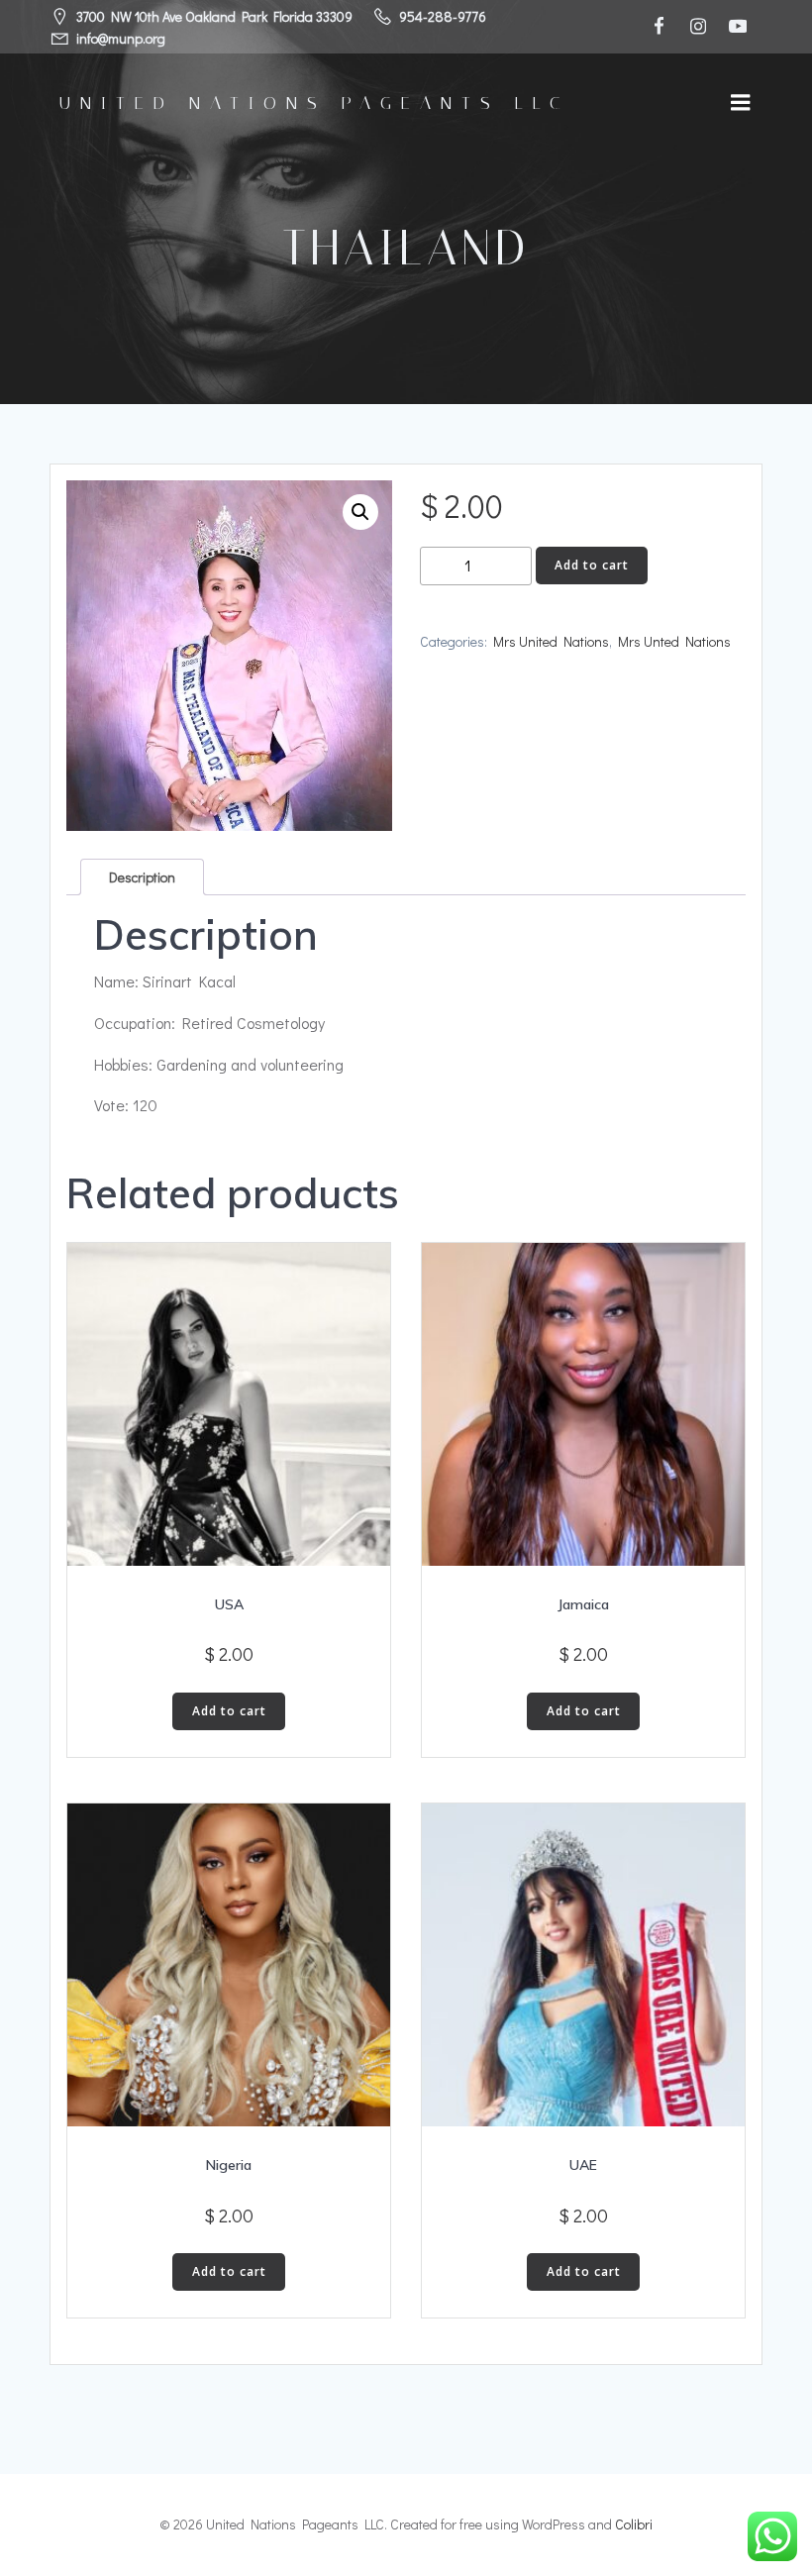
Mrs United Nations (551, 641)
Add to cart (592, 565)
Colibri (634, 2524)
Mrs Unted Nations (674, 641)
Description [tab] (142, 877)
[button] (360, 512)
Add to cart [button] (229, 1711)
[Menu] (741, 103)
